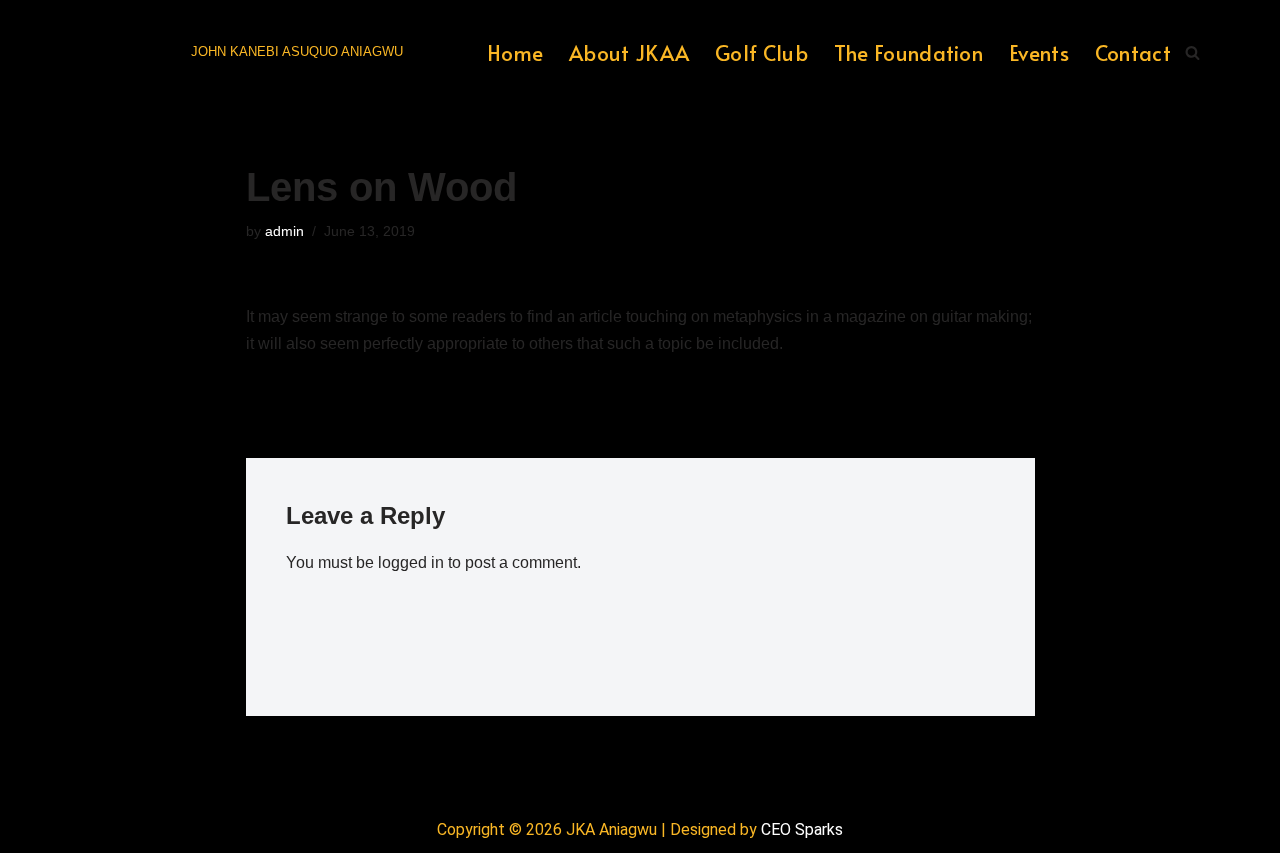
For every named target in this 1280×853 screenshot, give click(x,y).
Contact (1133, 52)
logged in (411, 562)
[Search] (1192, 52)
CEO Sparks (802, 829)
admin (284, 231)
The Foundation (908, 52)
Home (515, 52)
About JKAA (629, 52)
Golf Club (761, 52)
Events (1039, 52)
